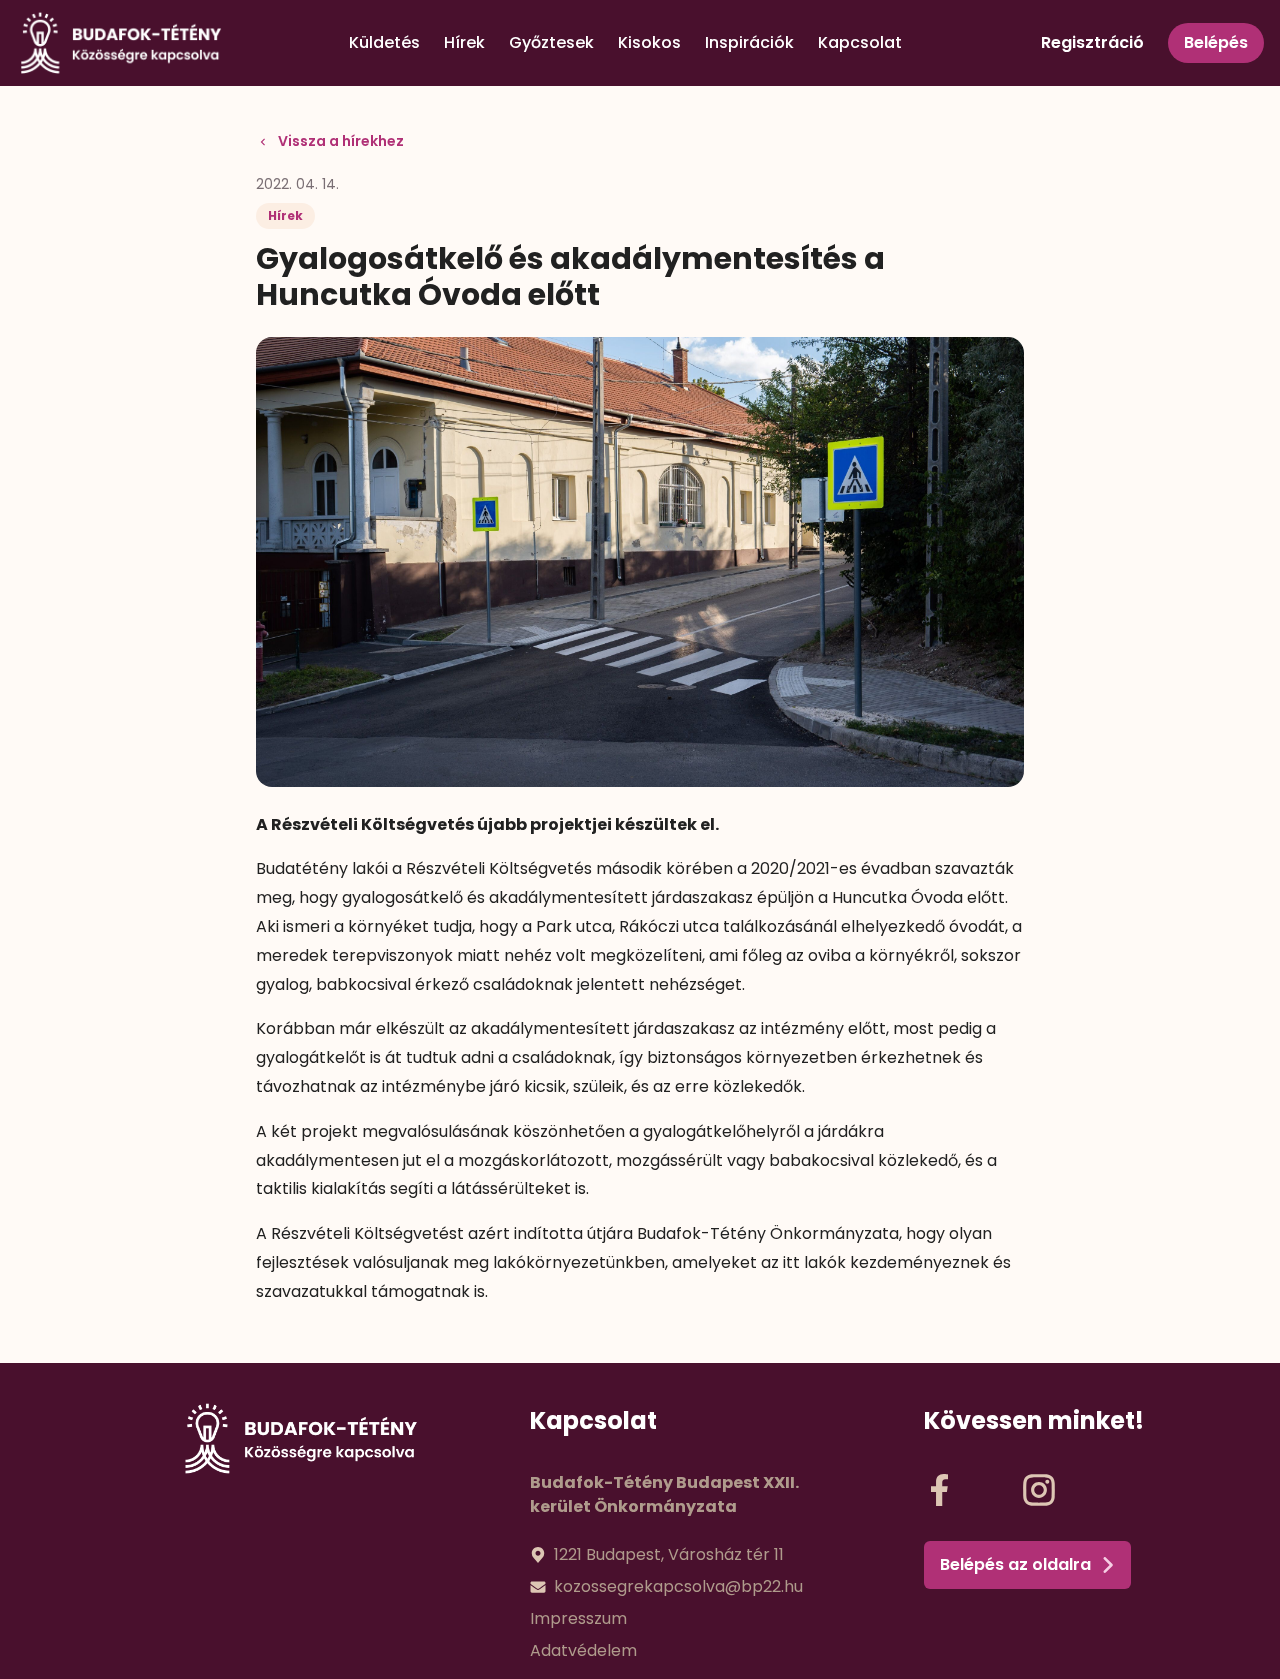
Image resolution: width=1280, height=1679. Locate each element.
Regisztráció (1092, 42)
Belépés (1216, 42)
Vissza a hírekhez (341, 141)
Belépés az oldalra (1015, 1564)
